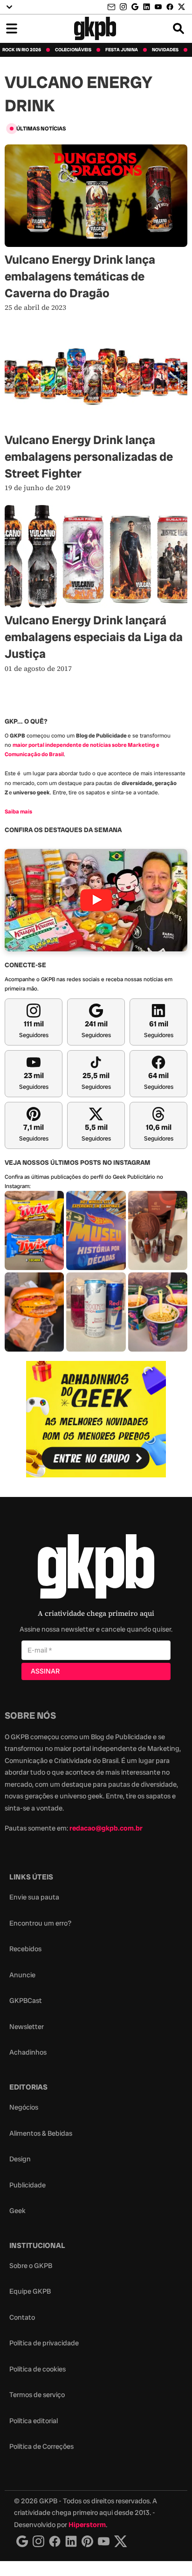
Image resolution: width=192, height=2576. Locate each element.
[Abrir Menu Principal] (12, 28)
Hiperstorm (87, 2525)
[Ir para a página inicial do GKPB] (95, 28)
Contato (22, 2317)
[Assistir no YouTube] (96, 900)
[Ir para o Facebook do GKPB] (170, 7)
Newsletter (27, 2027)
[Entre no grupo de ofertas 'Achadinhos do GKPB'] (96, 1419)
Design (20, 2159)
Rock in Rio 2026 (22, 50)
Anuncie (22, 1975)
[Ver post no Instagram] (34, 1230)
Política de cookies (38, 2369)
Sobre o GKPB (31, 2266)
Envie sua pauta (34, 1897)
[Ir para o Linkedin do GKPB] (147, 7)
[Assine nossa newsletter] (112, 7)
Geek (17, 2211)
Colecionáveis (73, 50)
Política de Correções (41, 2446)
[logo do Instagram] (22, 2541)
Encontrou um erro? (40, 1923)
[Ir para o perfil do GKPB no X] (182, 7)
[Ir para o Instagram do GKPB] (123, 7)
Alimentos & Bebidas (41, 2133)
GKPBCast (26, 2001)
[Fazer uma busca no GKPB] (178, 28)
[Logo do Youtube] (104, 2541)
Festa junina (122, 50)
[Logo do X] (121, 2541)
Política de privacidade (44, 2343)
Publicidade (27, 2185)
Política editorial (34, 2421)
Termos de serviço (37, 2395)
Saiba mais (18, 812)
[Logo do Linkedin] (71, 2541)
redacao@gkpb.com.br (106, 1828)
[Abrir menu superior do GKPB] (9, 7)
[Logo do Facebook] (55, 2541)
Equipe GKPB (30, 2291)
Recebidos (25, 1949)
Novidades (165, 50)
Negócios (24, 2107)
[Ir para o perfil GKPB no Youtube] (158, 7)
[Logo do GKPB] (96, 1568)
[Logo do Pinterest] (87, 2541)
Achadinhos (28, 2052)
